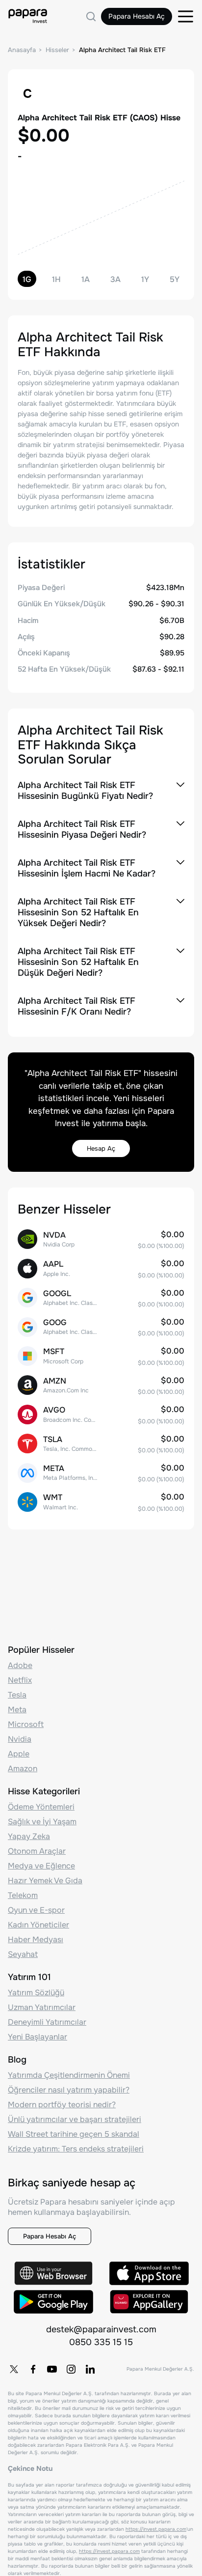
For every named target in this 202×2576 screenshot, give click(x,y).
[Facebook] (33, 2369)
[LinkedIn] (90, 2369)
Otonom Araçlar (37, 1851)
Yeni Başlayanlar (38, 2037)
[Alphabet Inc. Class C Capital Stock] (101, 1327)
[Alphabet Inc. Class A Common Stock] (101, 1298)
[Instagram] (71, 2369)
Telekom (23, 1895)
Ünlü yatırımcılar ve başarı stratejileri (75, 2119)
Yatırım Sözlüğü (36, 1993)
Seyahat (23, 1954)
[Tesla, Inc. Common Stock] (101, 1444)
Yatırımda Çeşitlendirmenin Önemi (69, 2075)
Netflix (20, 1680)
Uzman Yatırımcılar (42, 2007)
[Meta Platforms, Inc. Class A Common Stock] (101, 1473)
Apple (19, 1754)
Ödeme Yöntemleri (41, 1807)
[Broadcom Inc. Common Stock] (101, 1414)
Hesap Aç (101, 1148)
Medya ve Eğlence (41, 1866)
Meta (17, 1710)
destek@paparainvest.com (101, 2329)
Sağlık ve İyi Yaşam (42, 1822)
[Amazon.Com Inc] (101, 1385)
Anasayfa (22, 50)
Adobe (20, 1665)
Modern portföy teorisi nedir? (62, 2105)
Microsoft (26, 1724)
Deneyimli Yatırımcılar (47, 2022)
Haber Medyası (36, 1939)
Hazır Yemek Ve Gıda (45, 1881)
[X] (14, 2369)
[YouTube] (52, 2369)
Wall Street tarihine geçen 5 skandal (74, 2134)
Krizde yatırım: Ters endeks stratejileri (76, 2149)
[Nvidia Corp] (101, 1239)
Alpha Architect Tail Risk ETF (122, 50)
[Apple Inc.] (101, 1268)
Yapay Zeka (29, 1836)
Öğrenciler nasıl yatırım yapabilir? (69, 2090)
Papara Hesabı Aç (137, 16)
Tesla (17, 1695)
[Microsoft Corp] (101, 1356)
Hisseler (57, 50)
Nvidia (20, 1739)
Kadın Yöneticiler (38, 1925)
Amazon (23, 1769)
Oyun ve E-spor (36, 1910)
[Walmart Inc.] (101, 1502)
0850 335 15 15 (101, 2342)
